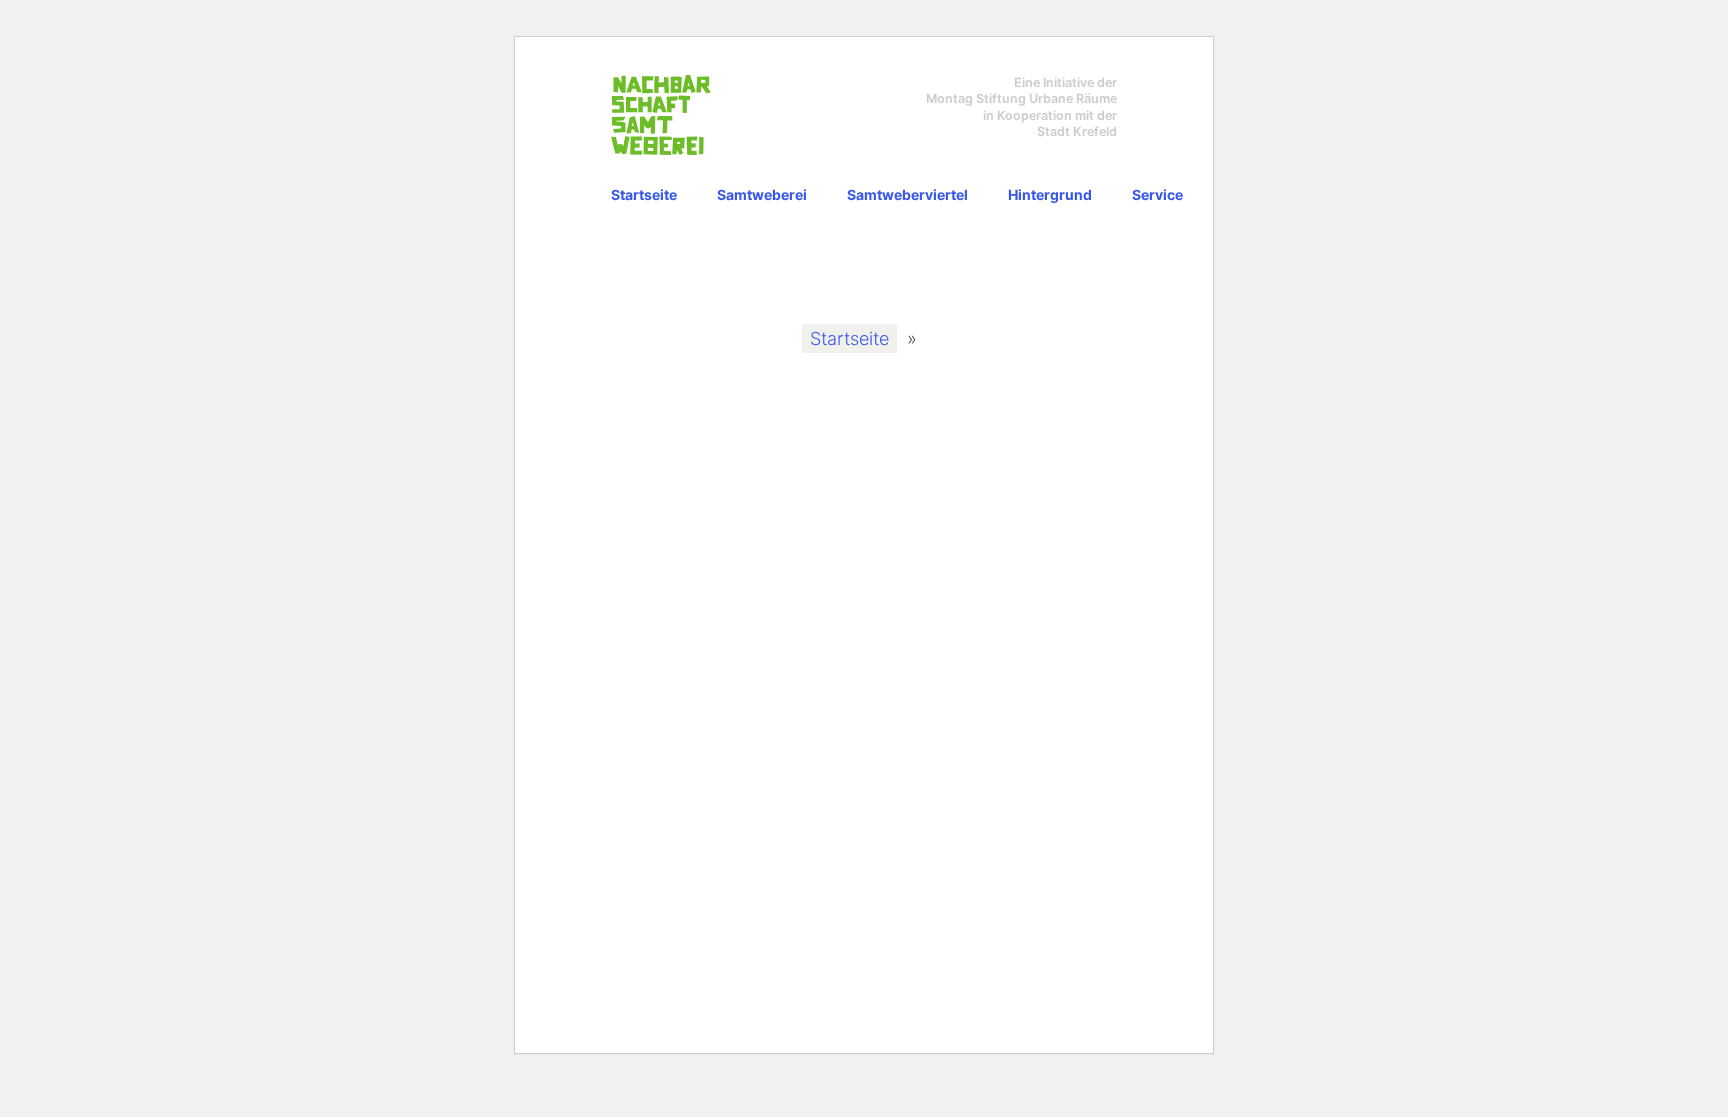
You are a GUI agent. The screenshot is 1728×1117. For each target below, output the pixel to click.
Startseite (644, 194)
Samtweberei (762, 194)
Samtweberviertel (907, 194)
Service (1157, 194)
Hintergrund (1050, 194)
